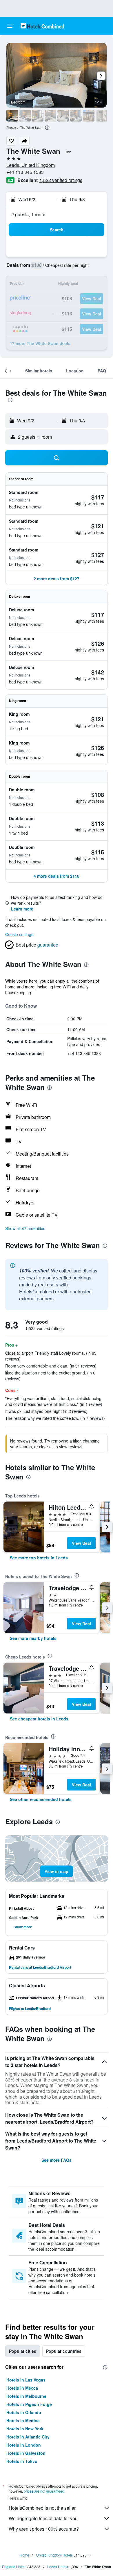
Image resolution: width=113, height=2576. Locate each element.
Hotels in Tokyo (22, 2461)
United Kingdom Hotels (54, 2555)
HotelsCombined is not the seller (42, 2508)
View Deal (81, 1543)
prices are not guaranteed (44, 2491)
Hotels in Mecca (22, 2388)
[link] (39, 1558)
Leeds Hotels (58, 2567)
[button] (10, 26)
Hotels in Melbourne (26, 2396)
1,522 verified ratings (61, 180)
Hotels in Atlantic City (28, 2437)
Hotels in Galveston (26, 2453)
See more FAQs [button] (57, 2160)
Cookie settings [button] (19, 934)
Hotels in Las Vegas (26, 2380)
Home (24, 2555)
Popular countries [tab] (64, 2351)
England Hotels (14, 2567)
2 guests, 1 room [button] (28, 214)
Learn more (22, 909)
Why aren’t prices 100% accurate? (44, 2529)
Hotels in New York (25, 2429)
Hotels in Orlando (24, 2412)
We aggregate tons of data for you (43, 2518)
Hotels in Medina (23, 2420)
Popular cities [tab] (23, 2351)
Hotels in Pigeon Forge (29, 2404)
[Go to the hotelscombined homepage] (42, 26)
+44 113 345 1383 (25, 172)
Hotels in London (24, 2445)
